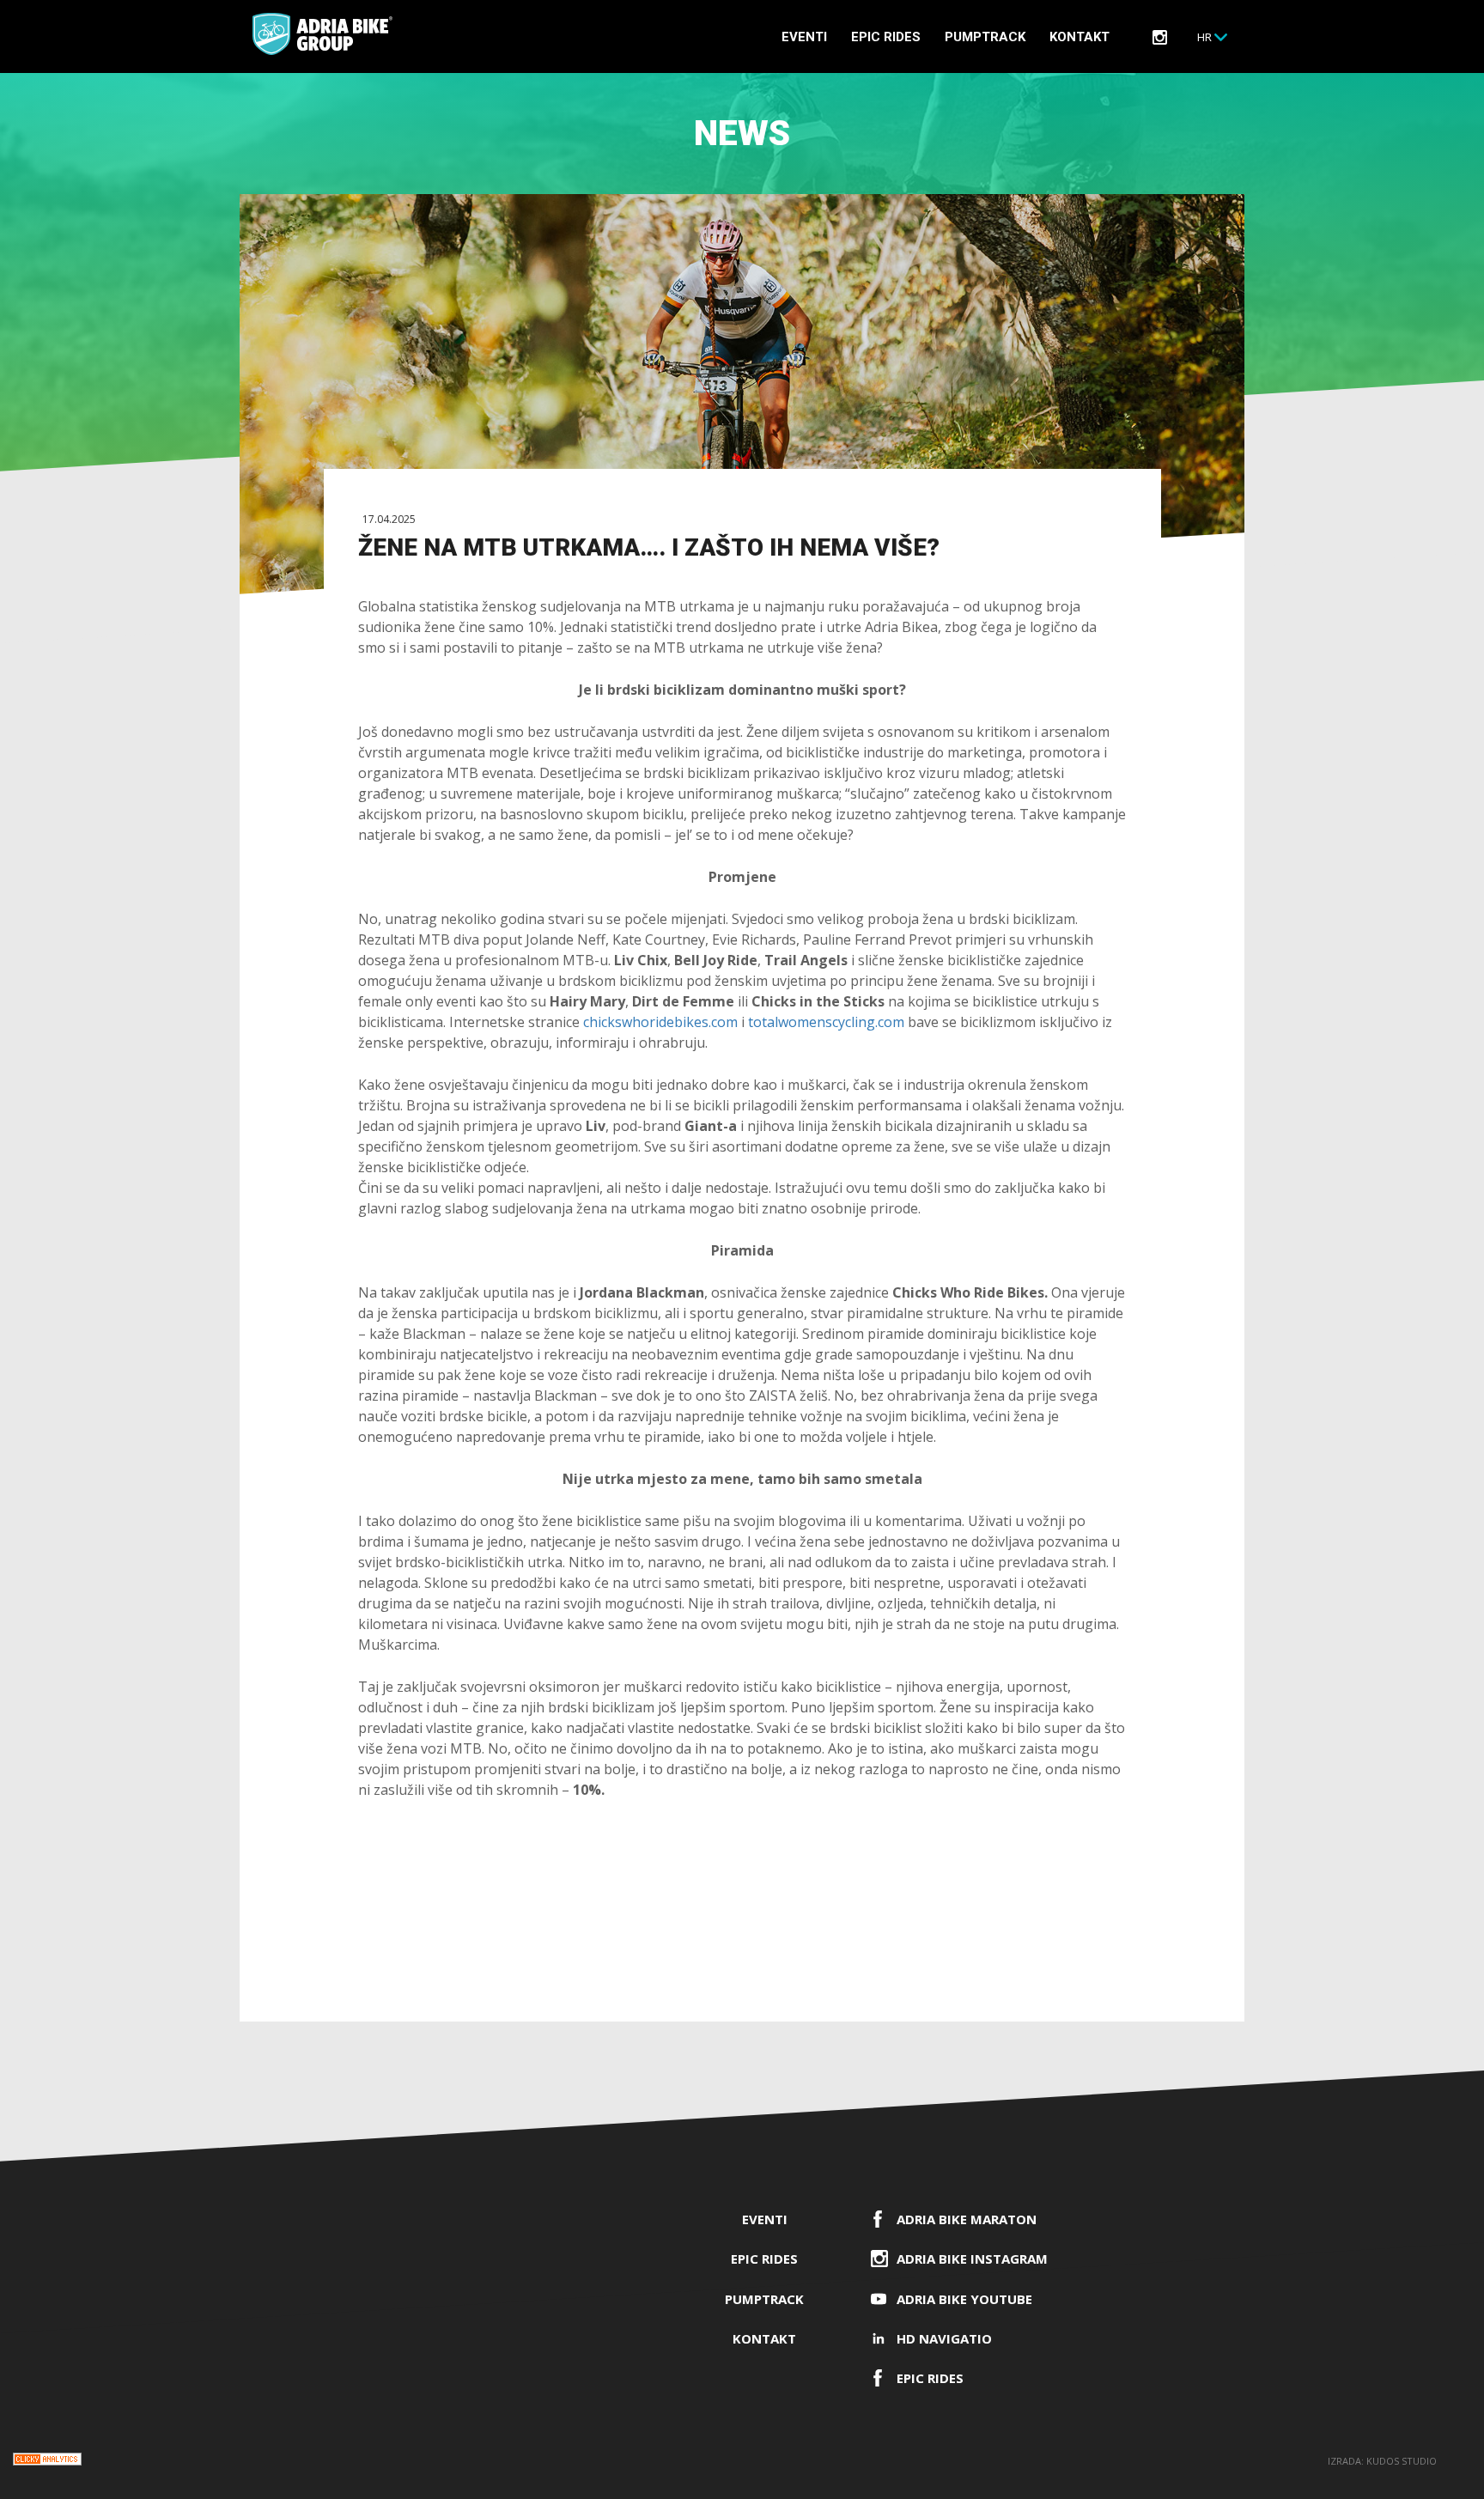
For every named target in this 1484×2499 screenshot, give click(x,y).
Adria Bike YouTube (964, 2299)
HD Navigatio (944, 2338)
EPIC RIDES (886, 37)
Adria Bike (322, 34)
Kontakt (1080, 37)
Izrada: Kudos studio (1382, 2461)
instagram (1160, 37)
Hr (1204, 37)
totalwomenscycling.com (826, 1022)
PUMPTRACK (985, 37)
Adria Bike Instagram (972, 2259)
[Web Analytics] (47, 2462)
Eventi (804, 37)
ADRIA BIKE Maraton (967, 2219)
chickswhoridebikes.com (660, 1022)
